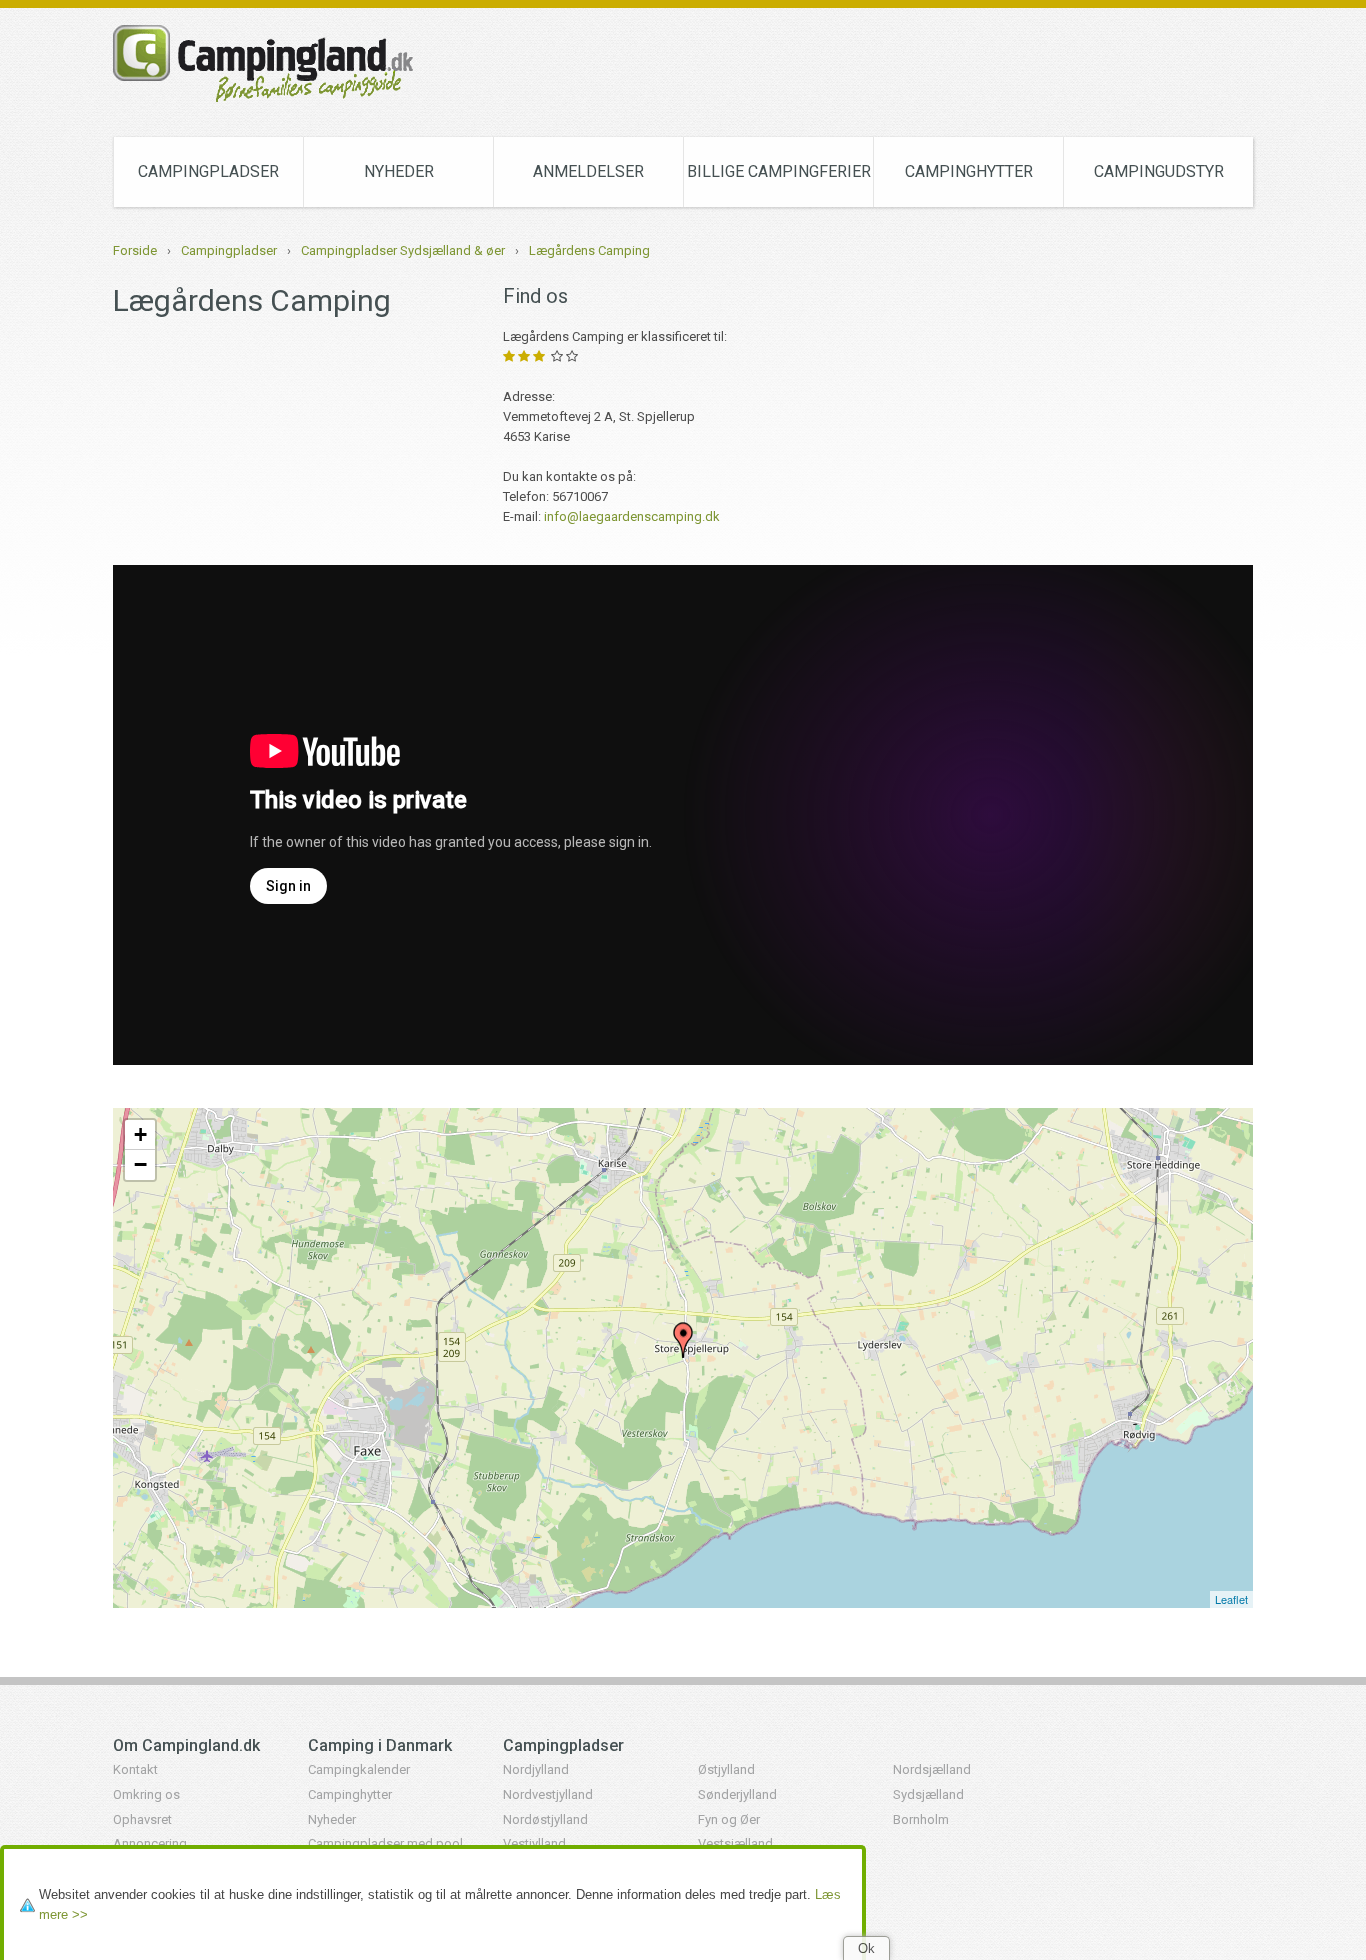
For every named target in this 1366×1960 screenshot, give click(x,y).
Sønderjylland (737, 1794)
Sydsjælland (928, 1794)
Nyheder (399, 171)
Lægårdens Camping (589, 250)
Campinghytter (969, 171)
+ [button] (140, 1134)
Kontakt (135, 1769)
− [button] (140, 1164)
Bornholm (921, 1819)
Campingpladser (208, 171)
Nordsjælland (932, 1769)
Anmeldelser (588, 171)
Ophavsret (142, 1819)
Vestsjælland (735, 1843)
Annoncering (150, 1843)
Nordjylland (536, 1769)
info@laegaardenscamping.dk (632, 516)
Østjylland (726, 1769)
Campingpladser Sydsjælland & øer (403, 250)
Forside (135, 250)
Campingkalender (359, 1769)
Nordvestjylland (548, 1794)
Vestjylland (534, 1843)
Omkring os (146, 1794)
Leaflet (1231, 1599)
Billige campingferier (779, 171)
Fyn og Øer (729, 1819)
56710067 (580, 496)
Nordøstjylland (545, 1819)
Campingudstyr (1159, 171)
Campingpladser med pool (385, 1843)
